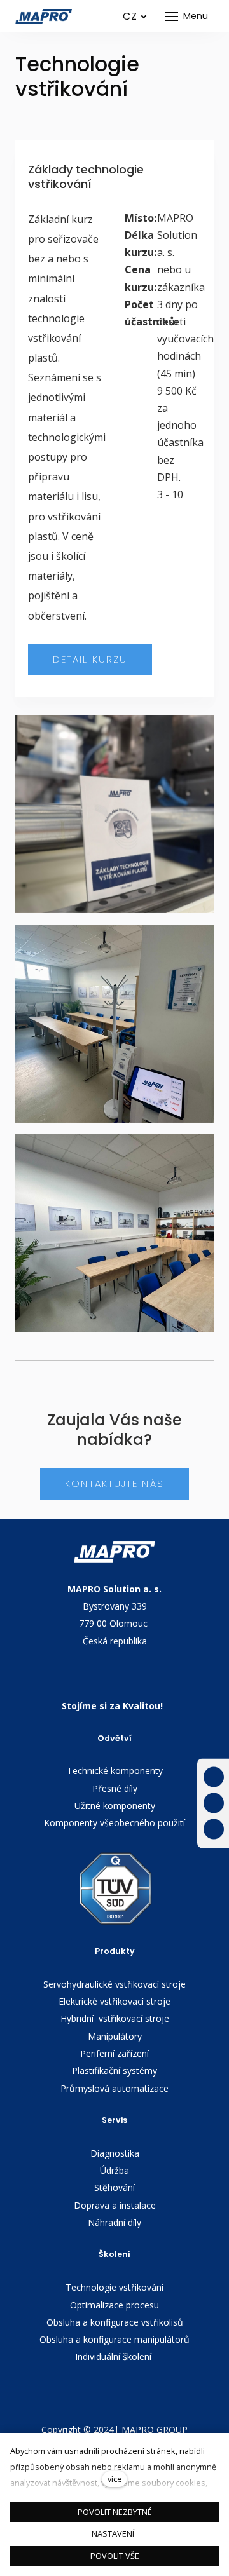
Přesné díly (115, 1788)
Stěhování (114, 2187)
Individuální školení (114, 2356)
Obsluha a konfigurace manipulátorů (114, 2339)
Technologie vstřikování (114, 2287)
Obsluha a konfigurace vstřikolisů (115, 2322)
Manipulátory (115, 2036)
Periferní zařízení (114, 2053)
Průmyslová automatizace (114, 2088)
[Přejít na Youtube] (214, 1803)
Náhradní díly (114, 2222)
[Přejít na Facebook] (214, 1777)
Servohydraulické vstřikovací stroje (114, 1984)
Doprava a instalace (115, 2205)
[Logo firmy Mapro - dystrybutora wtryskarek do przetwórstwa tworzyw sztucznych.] (44, 17)
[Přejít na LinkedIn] (214, 1829)
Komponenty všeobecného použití (114, 1823)
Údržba (114, 2170)
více (115, 2479)
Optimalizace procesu (114, 2305)
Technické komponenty (115, 1771)
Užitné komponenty (115, 1806)
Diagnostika (115, 2153)
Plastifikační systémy (114, 2071)
